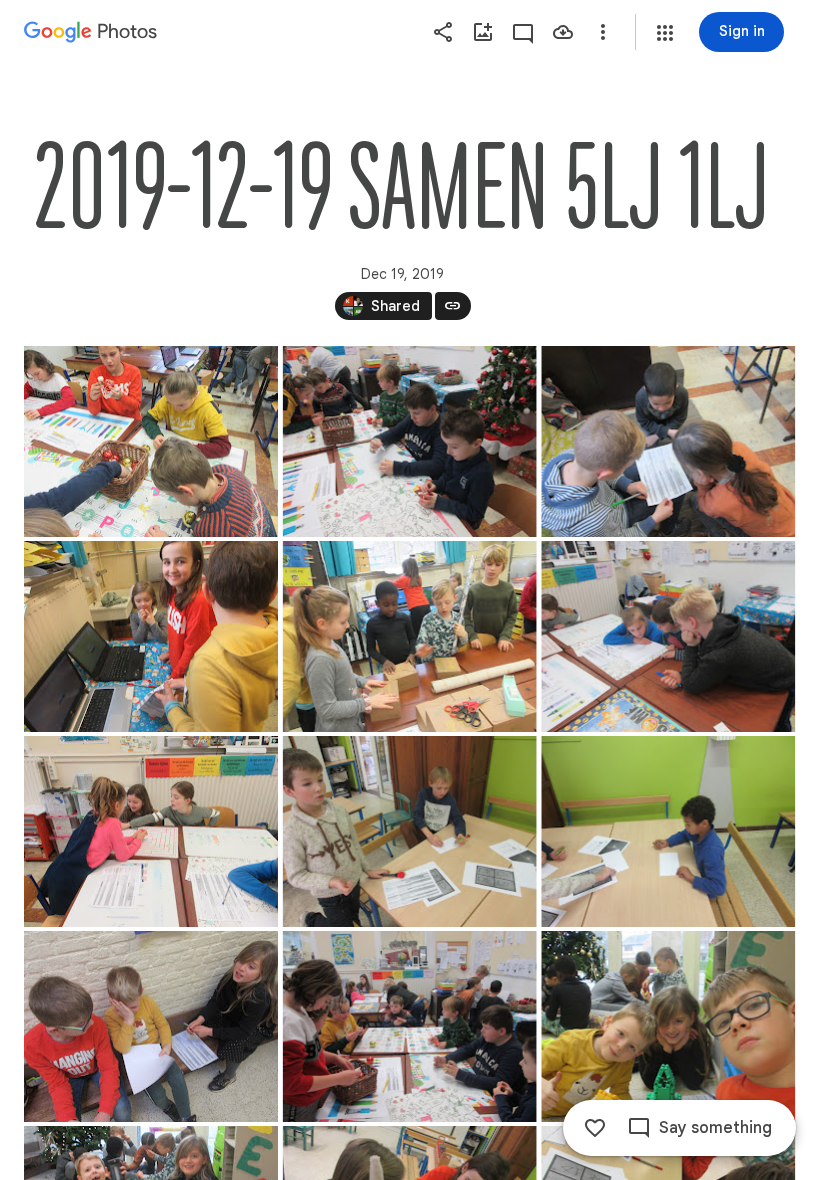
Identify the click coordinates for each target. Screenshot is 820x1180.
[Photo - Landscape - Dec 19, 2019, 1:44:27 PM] (151, 636)
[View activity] (523, 32)
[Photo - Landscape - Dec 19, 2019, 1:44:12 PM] (410, 441)
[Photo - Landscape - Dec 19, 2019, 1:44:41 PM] (410, 636)
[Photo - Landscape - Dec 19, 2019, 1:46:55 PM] (151, 1026)
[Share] (443, 32)
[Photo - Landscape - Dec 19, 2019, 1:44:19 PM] (668, 441)
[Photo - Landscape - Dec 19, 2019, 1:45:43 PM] (668, 831)
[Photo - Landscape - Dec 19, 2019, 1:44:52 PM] (151, 831)
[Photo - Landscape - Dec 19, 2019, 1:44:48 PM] (668, 636)
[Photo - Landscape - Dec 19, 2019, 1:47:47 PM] (410, 1026)
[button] (665, 33)
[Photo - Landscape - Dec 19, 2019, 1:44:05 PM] (151, 441)
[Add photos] (483, 32)
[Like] (595, 1128)
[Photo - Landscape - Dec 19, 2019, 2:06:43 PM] (668, 1026)
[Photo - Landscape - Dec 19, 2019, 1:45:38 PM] (410, 831)
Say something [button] (715, 1128)
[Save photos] (563, 32)
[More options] (603, 32)
